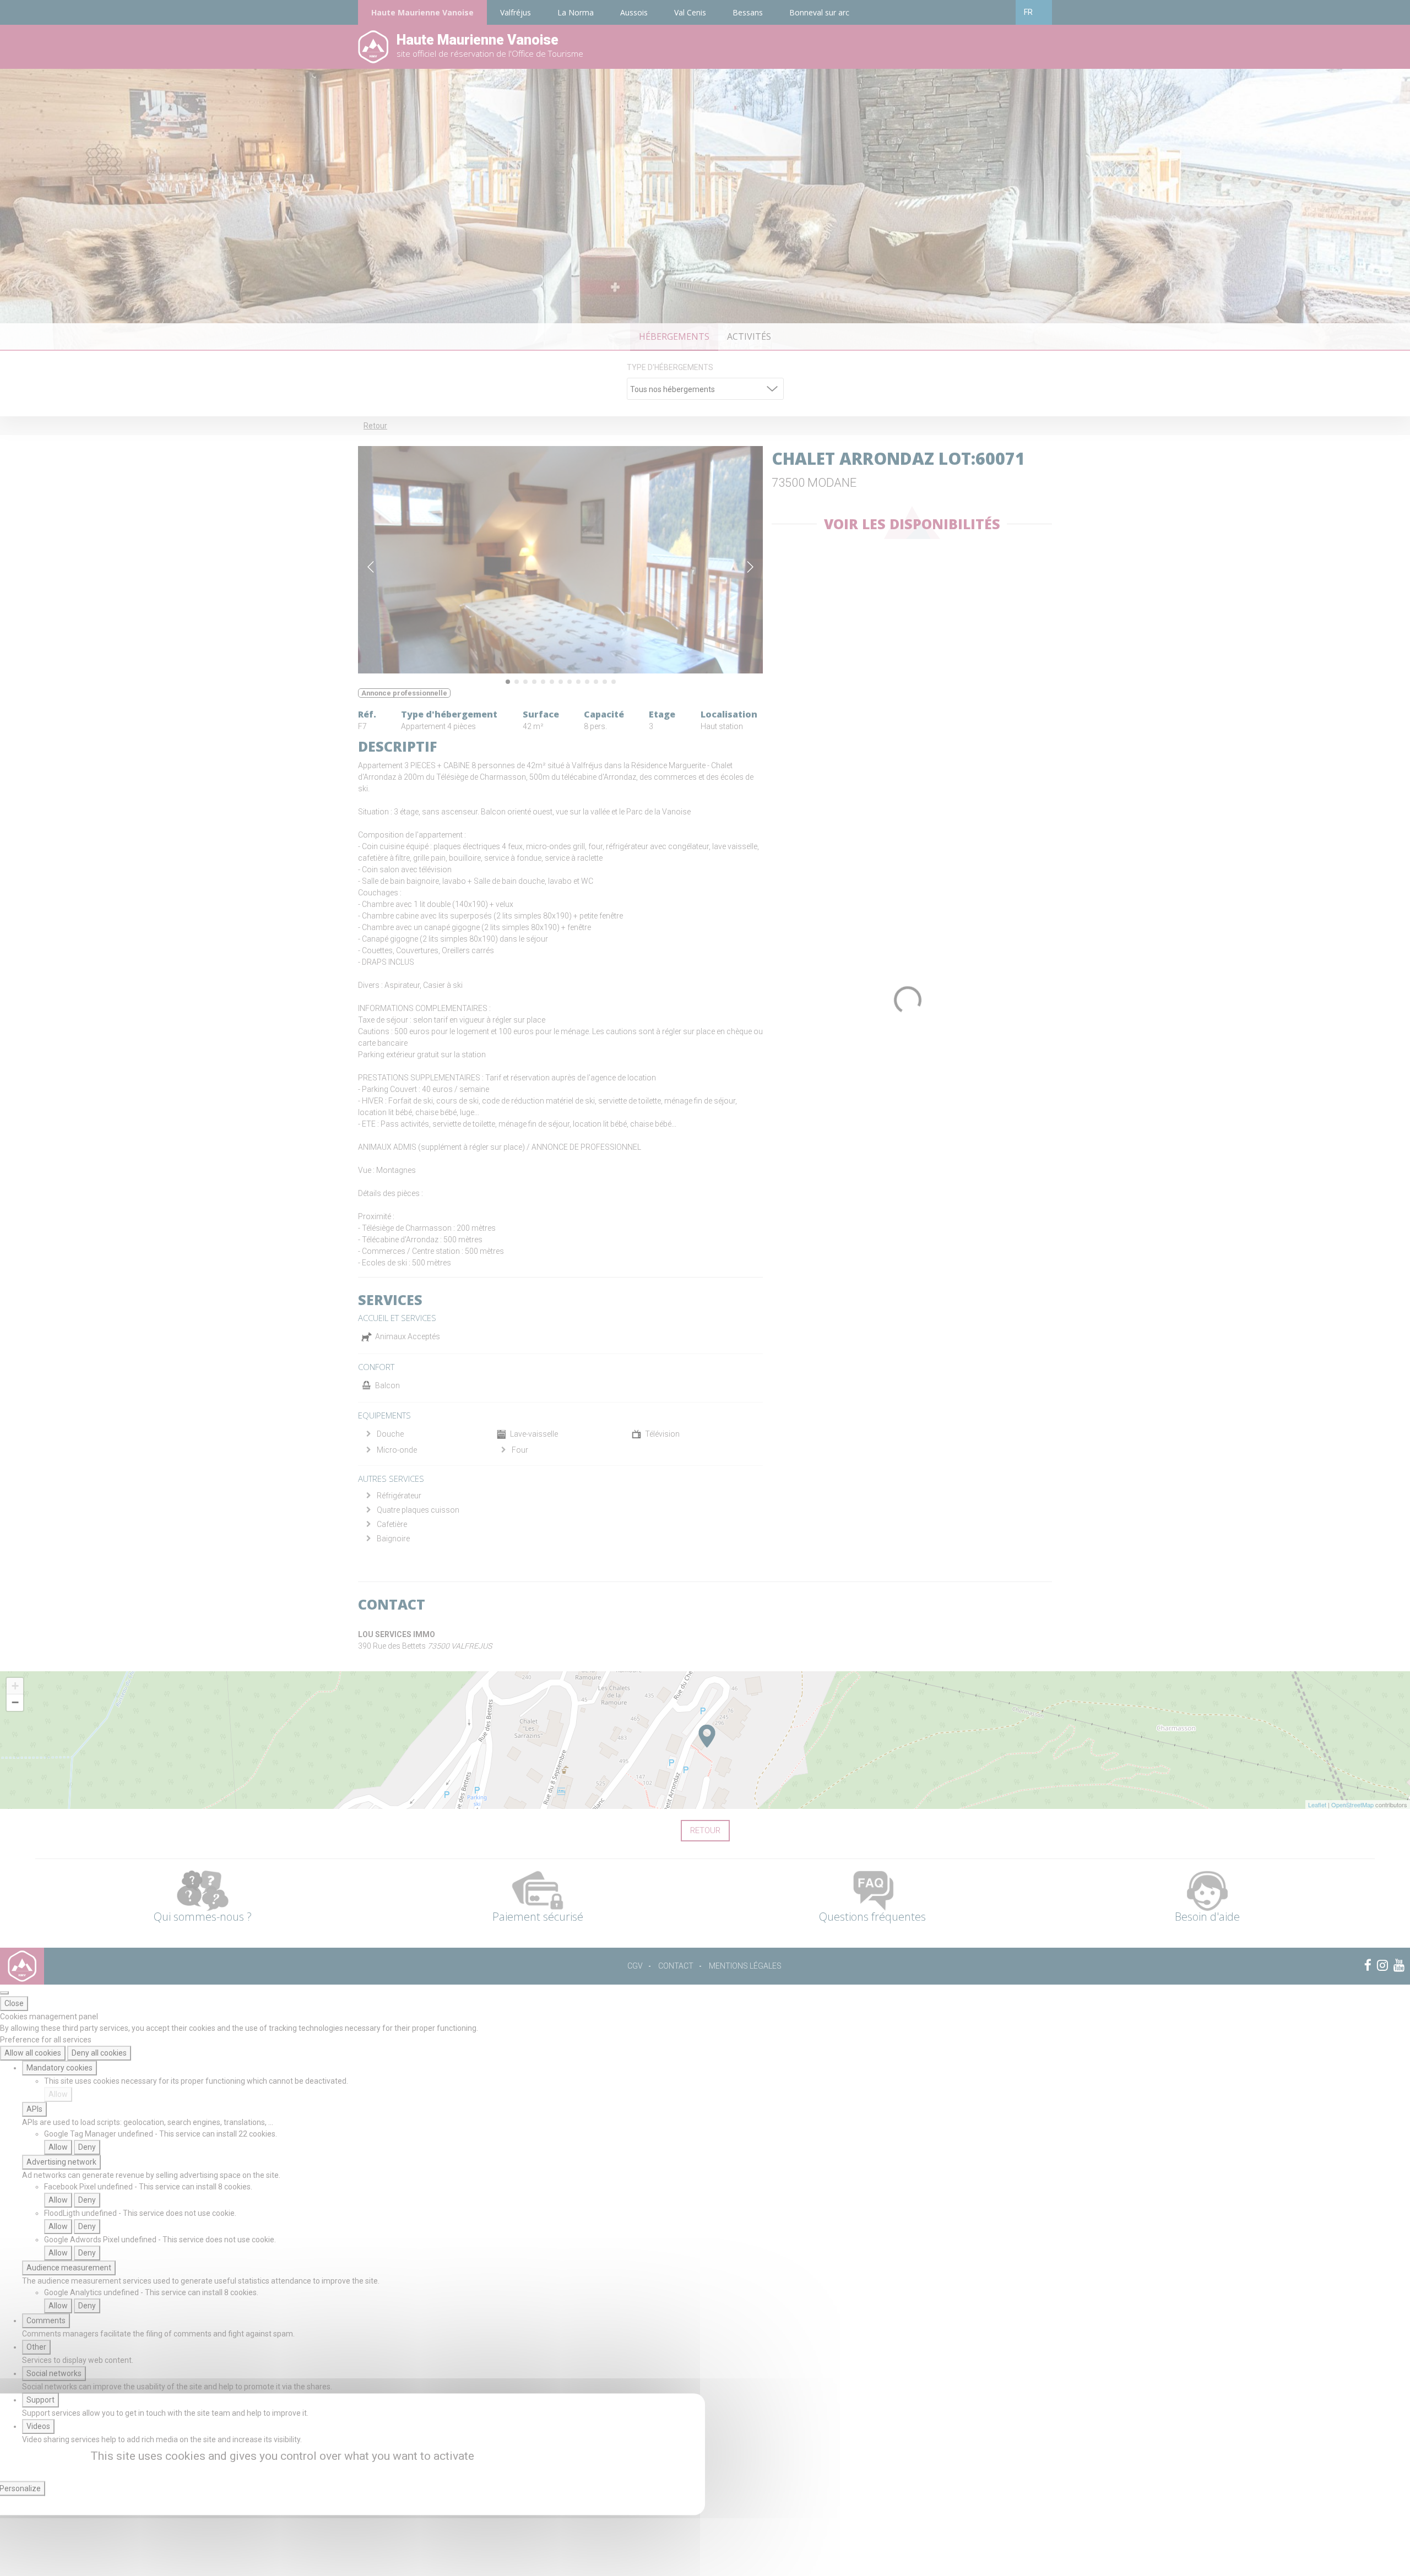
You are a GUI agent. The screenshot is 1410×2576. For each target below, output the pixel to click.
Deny (87, 2147)
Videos (38, 2426)
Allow (58, 2094)
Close (14, 2003)
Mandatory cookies (59, 2068)
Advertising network (61, 2162)
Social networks (54, 2373)
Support (40, 2400)
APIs (34, 2109)
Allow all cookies (33, 2053)
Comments (46, 2320)
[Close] (4, 1993)
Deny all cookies (99, 2053)
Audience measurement (69, 2268)
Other (36, 2347)
